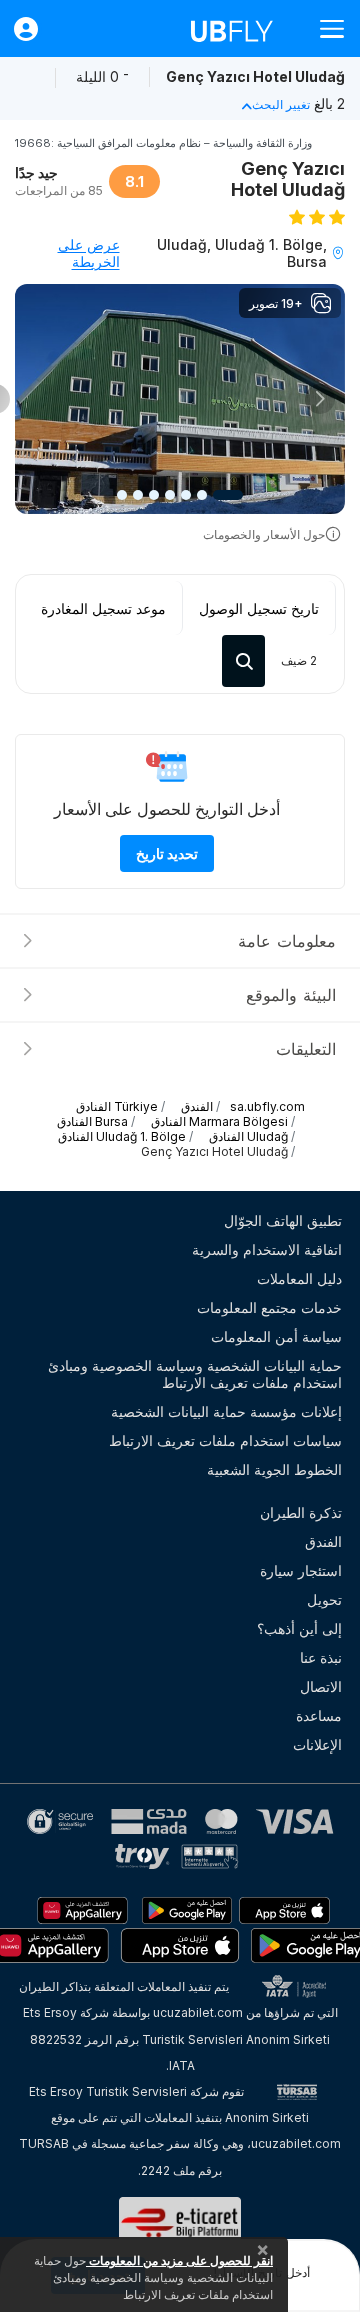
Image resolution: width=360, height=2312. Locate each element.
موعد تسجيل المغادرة (103, 608)
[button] (321, 399)
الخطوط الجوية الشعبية (274, 1469)
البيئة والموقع (291, 995)
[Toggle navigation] (324, 28)
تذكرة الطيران (301, 1512)
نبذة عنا (321, 1657)
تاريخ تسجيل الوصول (259, 608)
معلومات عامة (287, 941)
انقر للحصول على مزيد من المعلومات (179, 2260)
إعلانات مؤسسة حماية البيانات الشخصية (226, 1411)
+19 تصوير (276, 303)
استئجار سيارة (301, 1570)
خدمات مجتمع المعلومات (269, 1307)
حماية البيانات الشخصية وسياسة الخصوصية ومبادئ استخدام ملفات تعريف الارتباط (195, 1374)
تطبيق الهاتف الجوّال (283, 1220)
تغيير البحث (281, 104)
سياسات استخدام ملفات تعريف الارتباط (225, 1440)
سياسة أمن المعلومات (276, 1336)
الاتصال (321, 1686)
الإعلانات (317, 1744)
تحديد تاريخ (167, 853)
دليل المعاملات (299, 1278)
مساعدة (319, 1715)
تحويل (324, 1599)
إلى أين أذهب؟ (299, 1628)
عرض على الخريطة (89, 253)
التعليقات (306, 1049)
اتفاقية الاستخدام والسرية (267, 1249)
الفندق (323, 1541)
